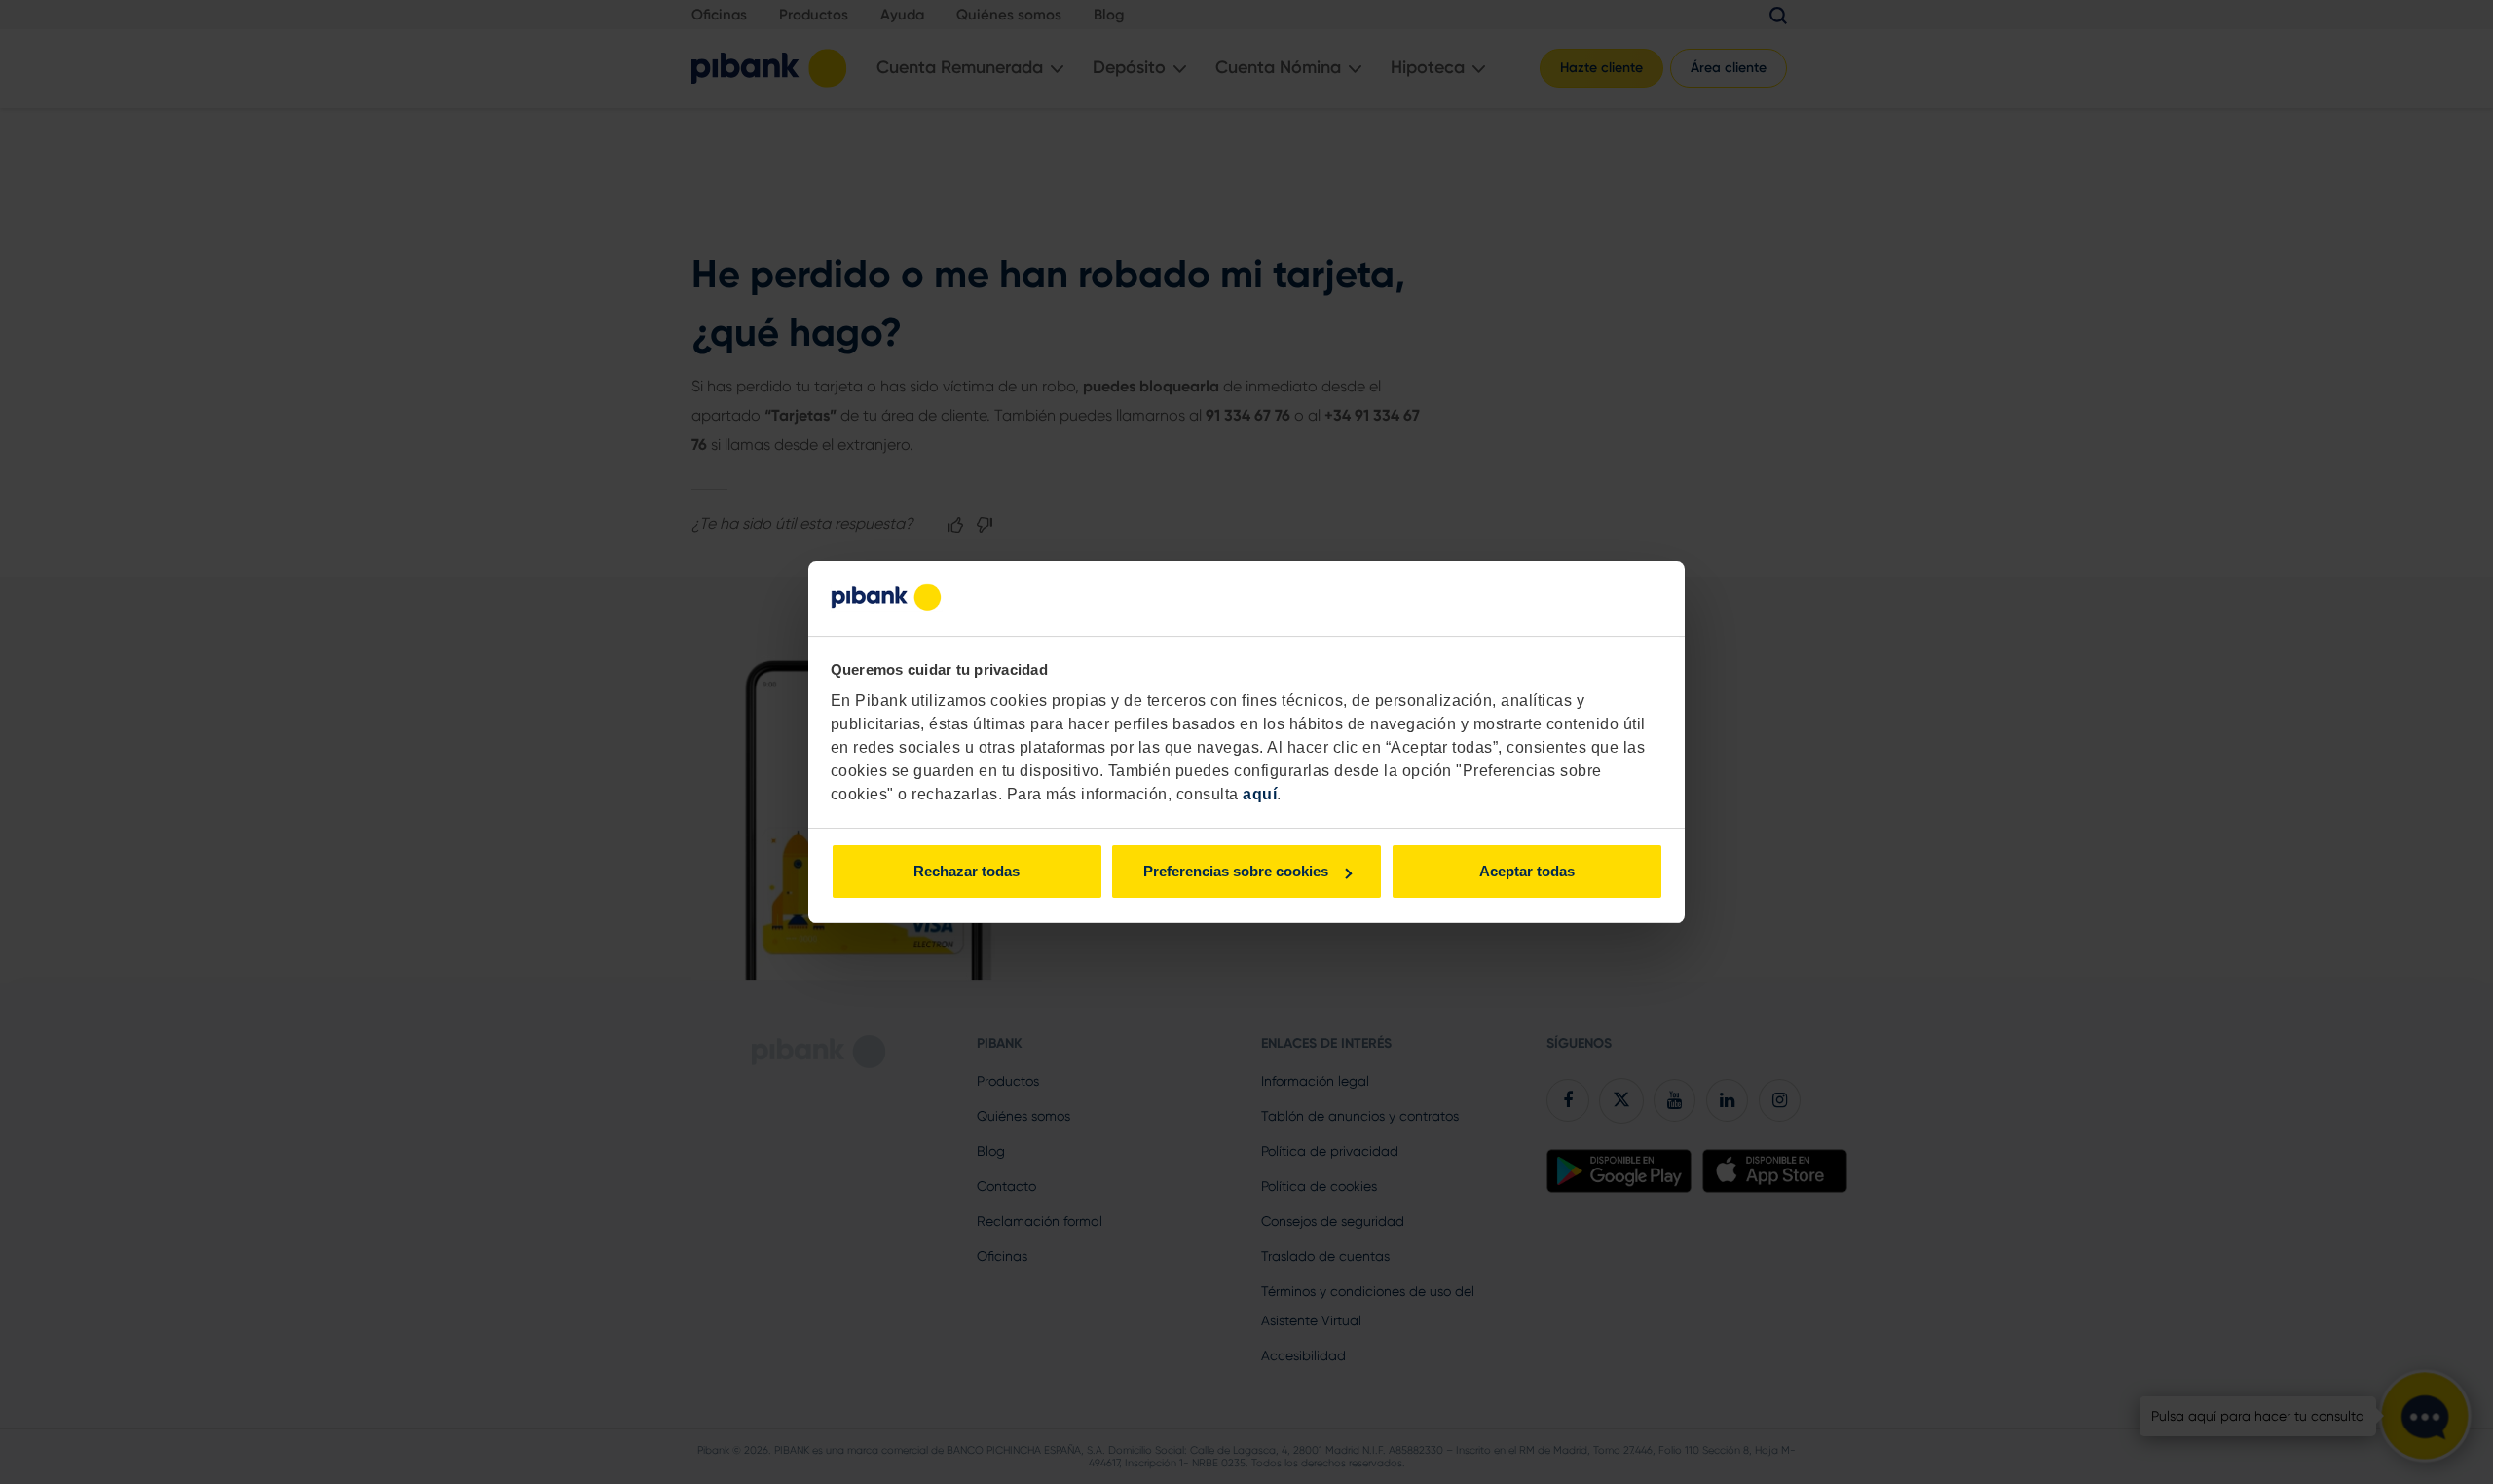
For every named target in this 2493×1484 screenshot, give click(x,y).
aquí (1260, 794)
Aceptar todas (1527, 871)
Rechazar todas (967, 871)
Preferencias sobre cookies (1236, 871)
